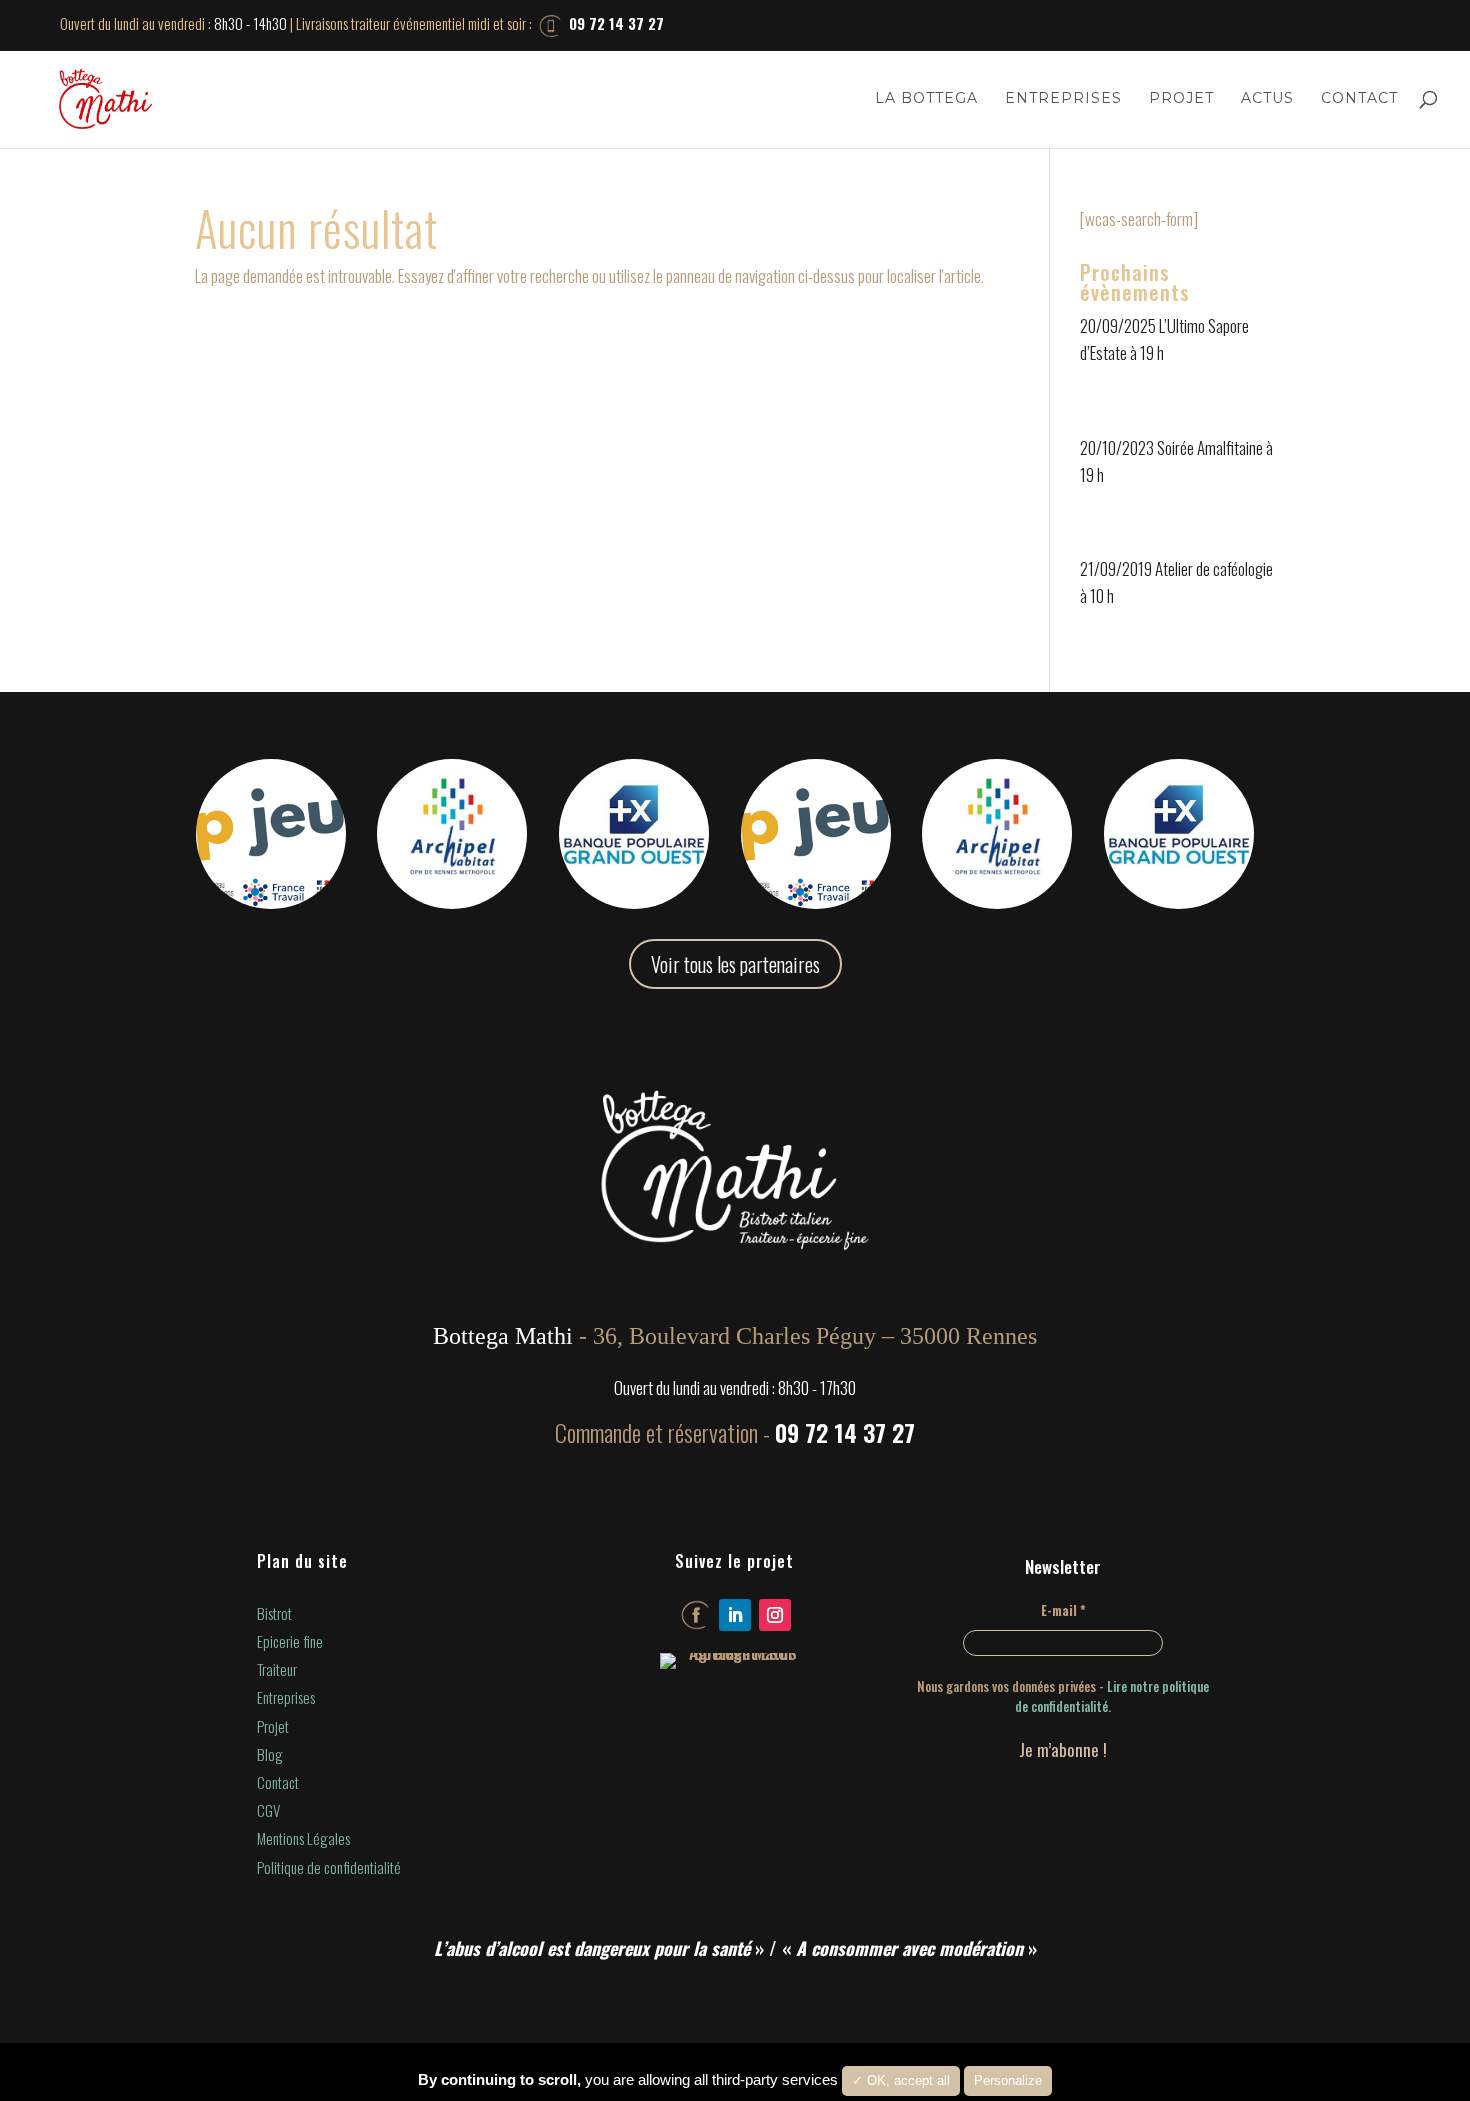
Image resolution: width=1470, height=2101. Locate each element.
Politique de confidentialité (329, 1867)
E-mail (1063, 1610)
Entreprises (1063, 99)
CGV (268, 1810)
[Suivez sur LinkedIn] (735, 1615)
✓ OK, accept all (901, 2080)
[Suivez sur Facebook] (695, 1615)
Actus (1267, 99)
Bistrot (274, 1613)
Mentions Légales (303, 1838)
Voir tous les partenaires (735, 964)
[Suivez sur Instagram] (775, 1615)
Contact (1359, 99)
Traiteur (277, 1669)
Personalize (1008, 2080)
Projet (1181, 99)
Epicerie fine (290, 1641)
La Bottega (926, 99)
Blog (270, 1754)
